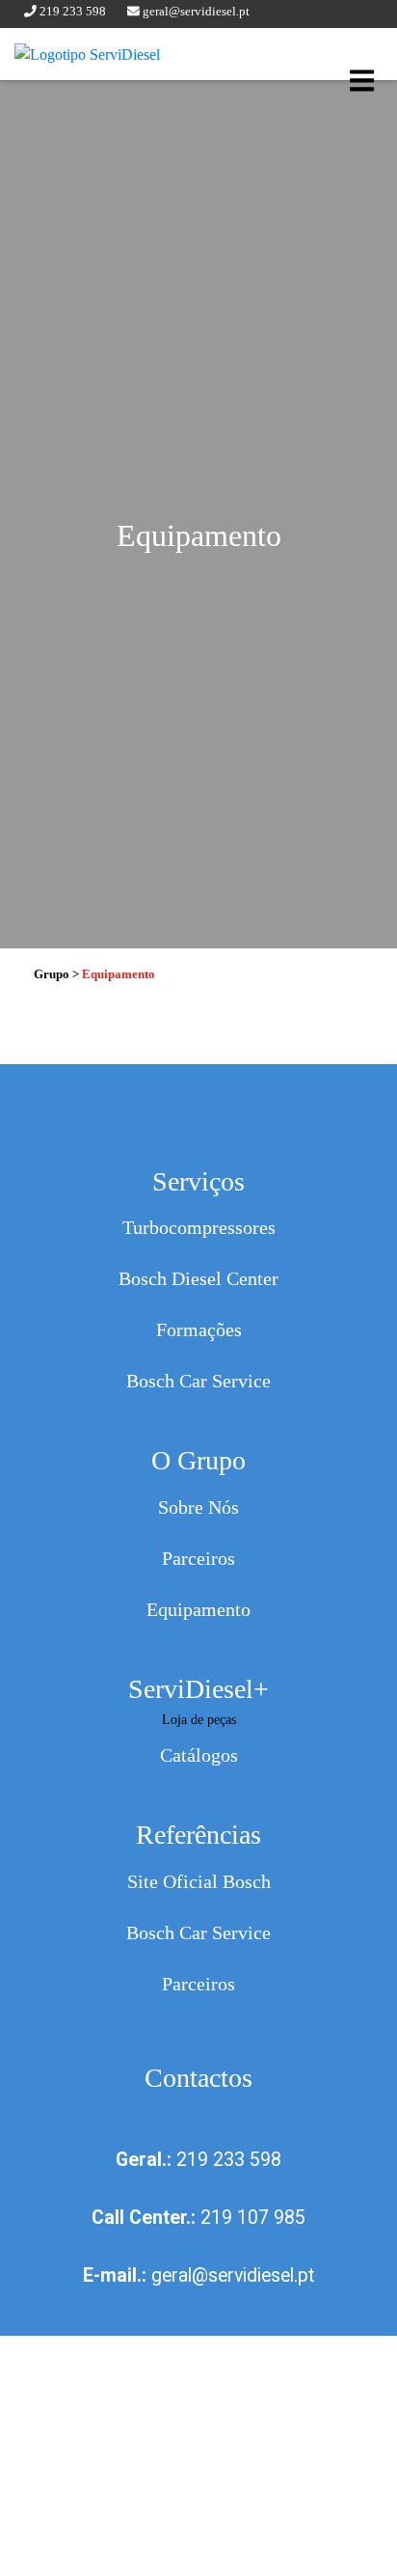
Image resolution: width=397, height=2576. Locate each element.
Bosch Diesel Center (198, 1279)
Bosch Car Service (198, 1381)
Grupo (52, 974)
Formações (199, 1330)
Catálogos (199, 1755)
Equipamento (198, 1610)
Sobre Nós (198, 1507)
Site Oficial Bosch (199, 1882)
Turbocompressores (199, 1228)
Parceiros (198, 1559)
